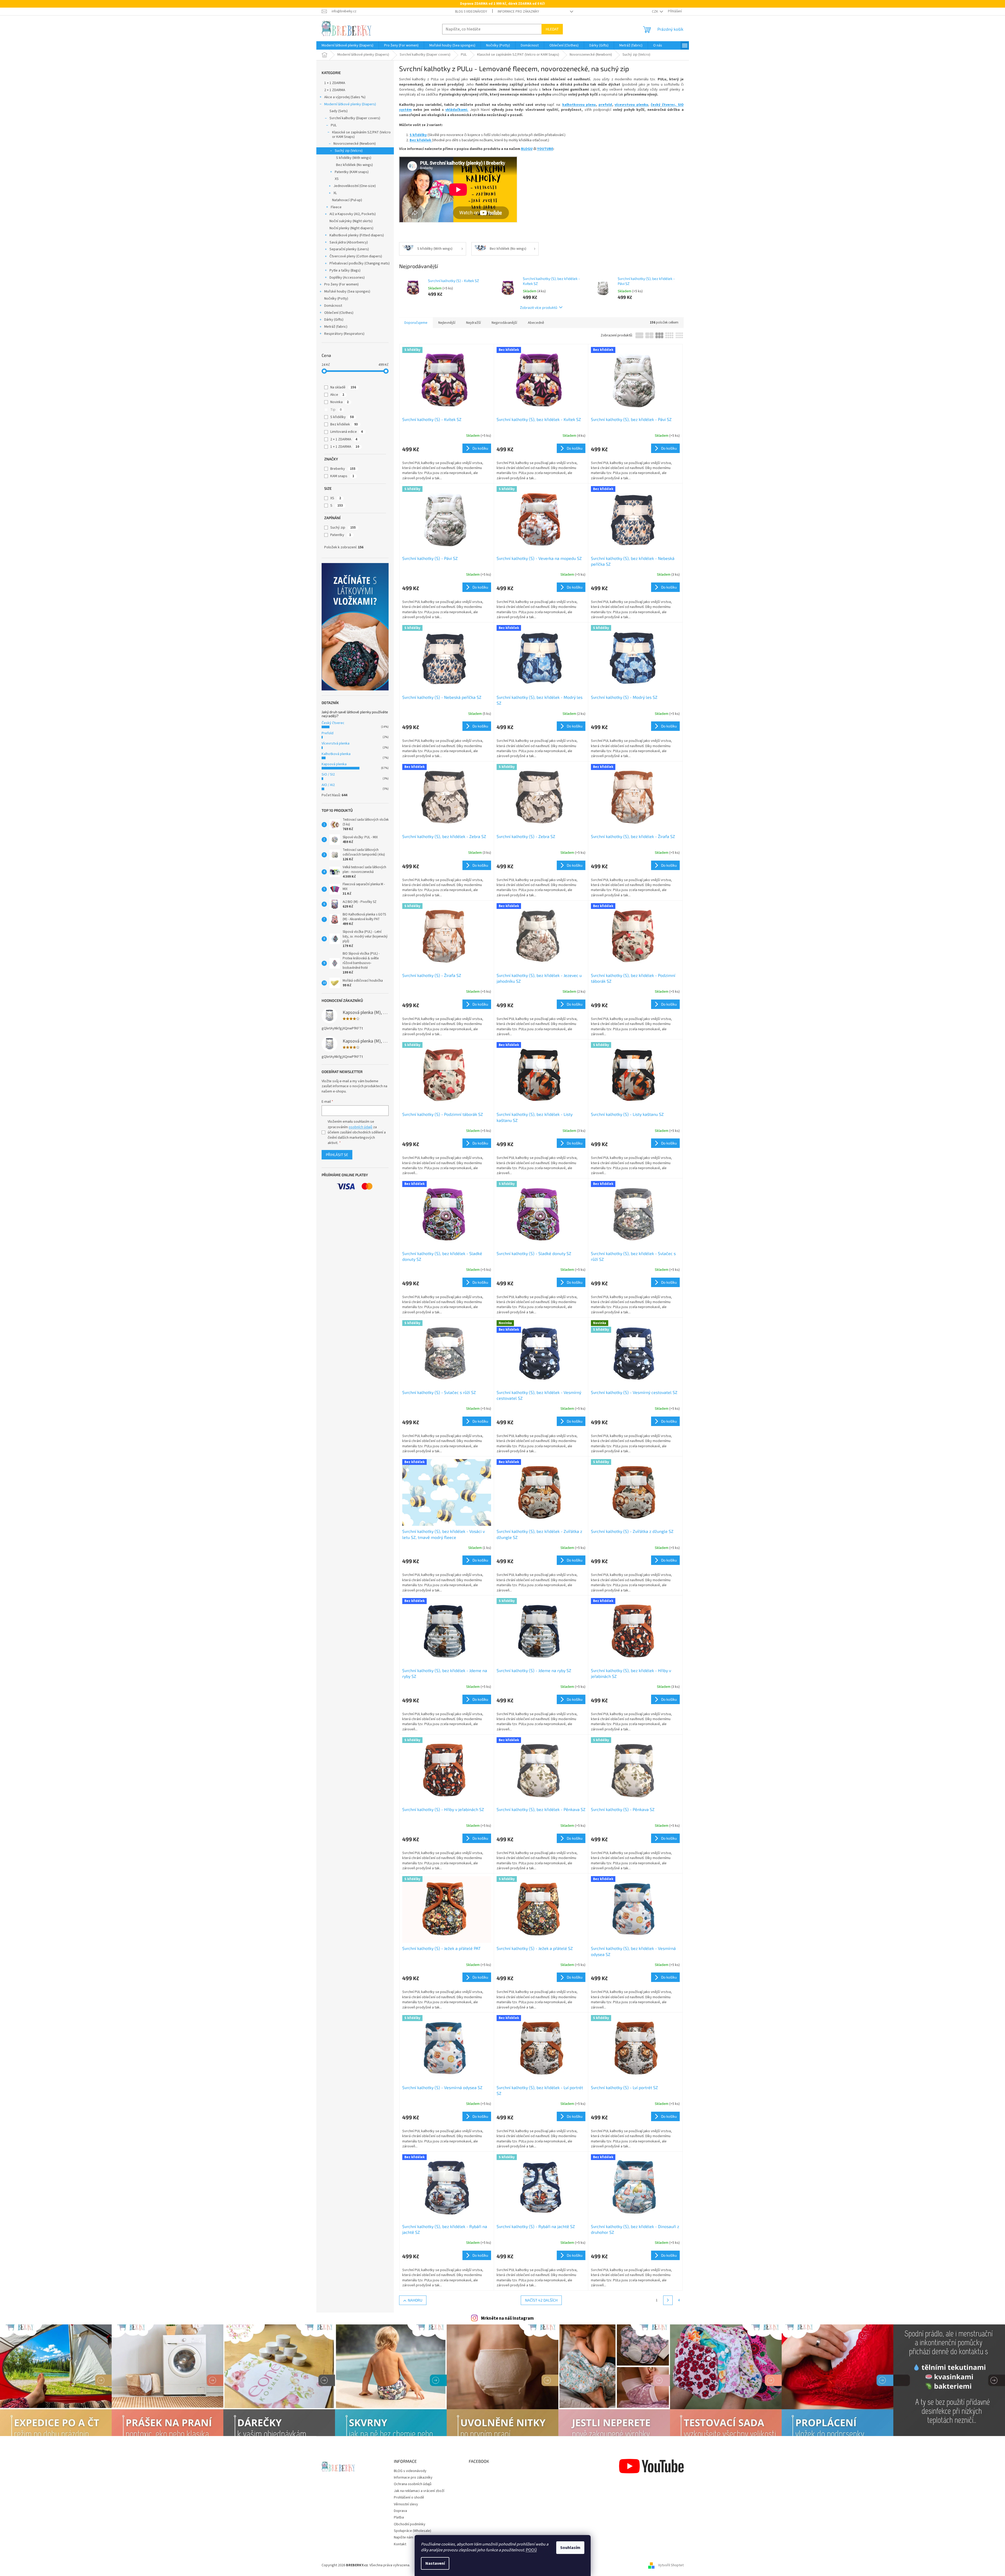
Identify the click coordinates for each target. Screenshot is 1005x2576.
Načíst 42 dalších (541, 2300)
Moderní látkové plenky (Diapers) (350, 104)
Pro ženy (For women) (341, 284)
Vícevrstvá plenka (336, 743)
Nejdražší (473, 323)
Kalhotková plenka (336, 754)
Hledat (552, 29)
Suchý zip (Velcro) (349, 151)
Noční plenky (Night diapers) (351, 228)
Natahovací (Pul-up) (347, 200)
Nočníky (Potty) (336, 299)
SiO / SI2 (328, 774)
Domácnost (333, 306)
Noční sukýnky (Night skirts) (351, 221)
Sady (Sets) (339, 111)
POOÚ (531, 2550)
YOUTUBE (545, 149)
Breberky (343, 469)
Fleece (336, 207)
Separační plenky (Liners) (349, 249)
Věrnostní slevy (406, 2504)
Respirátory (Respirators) (344, 334)
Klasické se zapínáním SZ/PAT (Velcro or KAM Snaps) (361, 135)
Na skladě (343, 387)
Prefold (328, 733)
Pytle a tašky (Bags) (345, 270)
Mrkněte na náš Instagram (507, 2318)
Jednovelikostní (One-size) (355, 186)
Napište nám (404, 2537)
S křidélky (342, 417)
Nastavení (435, 2563)
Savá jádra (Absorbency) (349, 242)
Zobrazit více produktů (539, 307)
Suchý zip (343, 528)
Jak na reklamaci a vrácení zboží (419, 2491)
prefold (605, 105)
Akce (337, 395)
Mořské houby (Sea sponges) (347, 292)
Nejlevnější (447, 323)
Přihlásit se (337, 1155)
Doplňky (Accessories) (347, 278)
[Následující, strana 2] (668, 2300)
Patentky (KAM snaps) (352, 172)
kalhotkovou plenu (579, 105)
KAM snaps (342, 476)
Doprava (400, 2511)
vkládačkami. (457, 110)
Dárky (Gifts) (334, 320)
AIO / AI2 (328, 785)
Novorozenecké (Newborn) (355, 144)
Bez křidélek (344, 424)
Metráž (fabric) (336, 327)
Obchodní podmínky (410, 2524)
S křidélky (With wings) (354, 158)
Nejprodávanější (504, 323)
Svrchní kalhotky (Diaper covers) (355, 118)
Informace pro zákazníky (518, 12)
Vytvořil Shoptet (671, 2565)
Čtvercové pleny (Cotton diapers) (356, 256)
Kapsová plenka (334, 764)
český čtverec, (664, 105)
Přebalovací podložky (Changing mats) (360, 263)
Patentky (341, 535)
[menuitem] (347, 45)
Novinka (339, 402)
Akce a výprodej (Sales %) (345, 97)
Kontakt (400, 2544)
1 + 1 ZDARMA (335, 83)
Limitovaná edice (347, 432)
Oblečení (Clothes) (339, 313)
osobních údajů (360, 1127)
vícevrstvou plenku (631, 105)
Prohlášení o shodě (409, 2497)
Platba (399, 2517)
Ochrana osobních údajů (413, 2484)
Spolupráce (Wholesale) (413, 2531)
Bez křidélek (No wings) (354, 165)
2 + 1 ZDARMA (335, 90)
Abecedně (536, 323)
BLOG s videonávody (471, 12)
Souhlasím (570, 2548)
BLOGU (527, 149)
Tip (336, 410)
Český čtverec (333, 723)
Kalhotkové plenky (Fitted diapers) (357, 235)
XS (337, 179)
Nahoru (415, 2300)
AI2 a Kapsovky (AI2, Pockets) (353, 214)
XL (335, 193)
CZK (655, 12)
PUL (334, 125)
